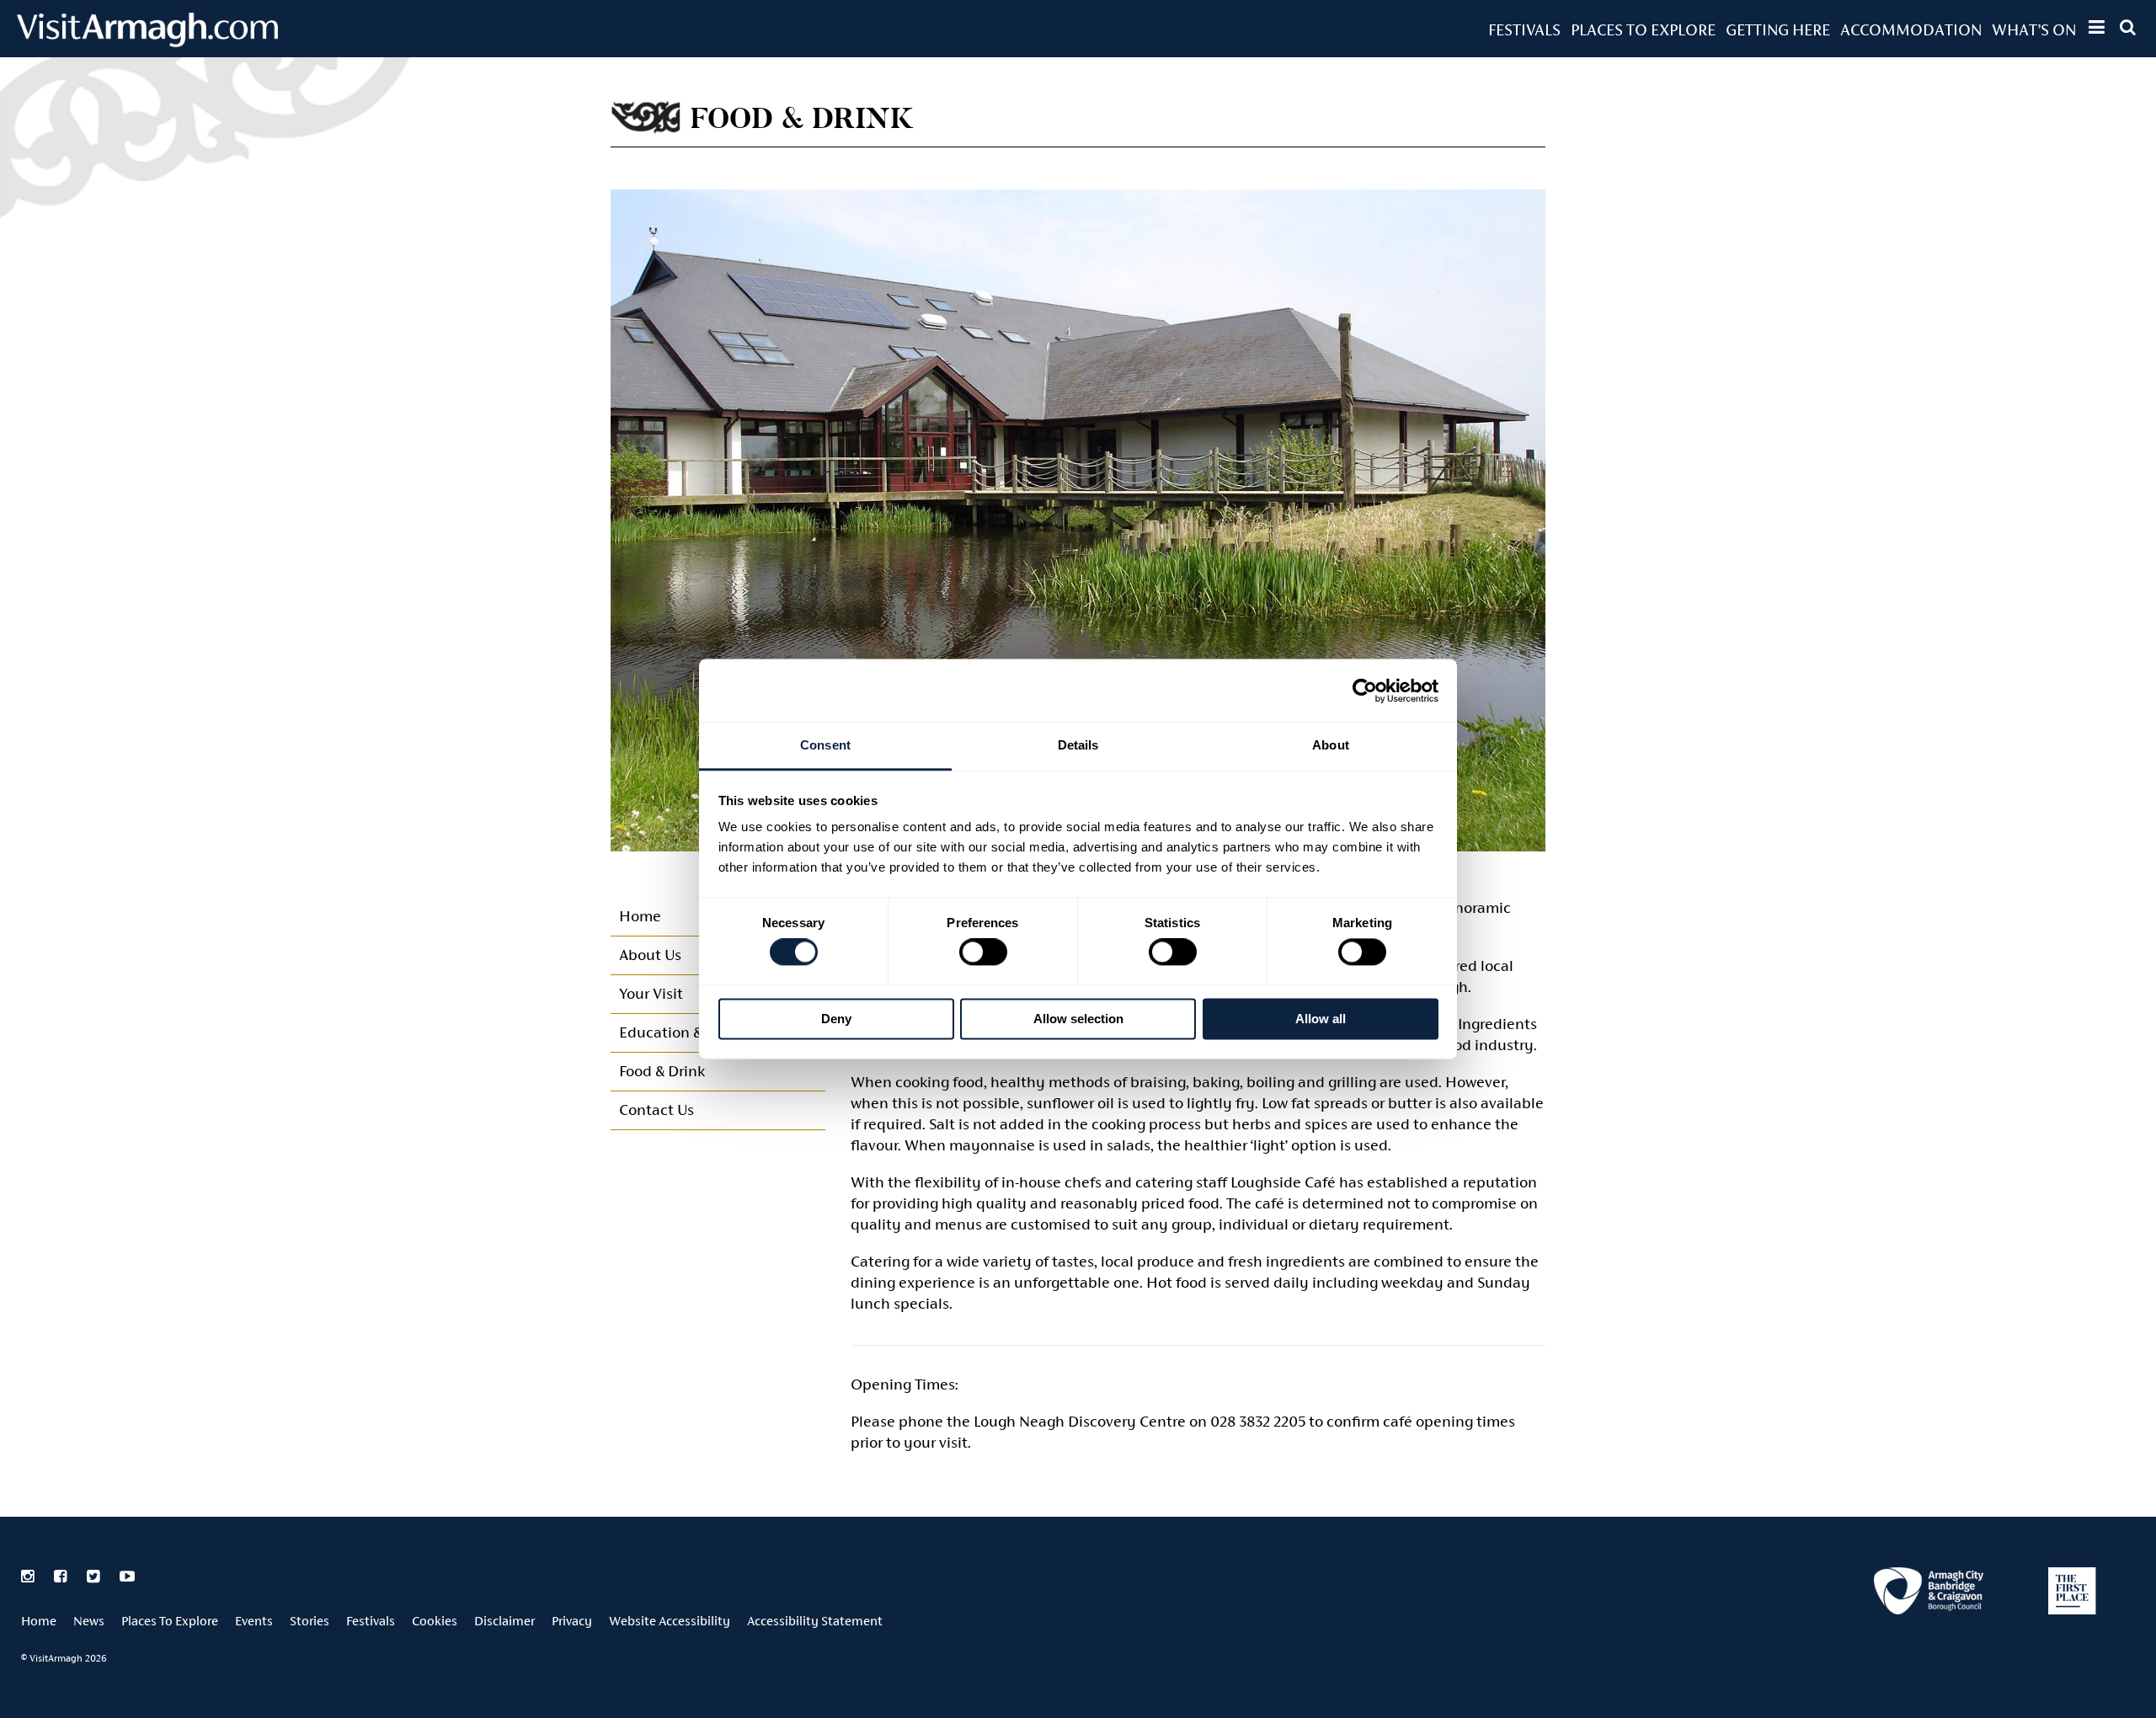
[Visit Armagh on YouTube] (127, 1577)
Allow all (1321, 1019)
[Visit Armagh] (147, 42)
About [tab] (1331, 745)
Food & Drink (662, 1071)
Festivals (1524, 29)
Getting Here (1778, 29)
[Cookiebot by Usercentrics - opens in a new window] (1365, 691)
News (89, 1621)
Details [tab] (1078, 745)
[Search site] (2128, 27)
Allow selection (1078, 1019)
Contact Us (656, 1110)
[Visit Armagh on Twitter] (95, 1577)
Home (39, 1621)
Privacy (572, 1621)
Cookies (435, 1621)
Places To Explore (1643, 29)
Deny (836, 1019)
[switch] (983, 952)
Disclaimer (504, 1621)
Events (254, 1621)
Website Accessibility (670, 1621)
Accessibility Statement (815, 1621)
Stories (310, 1621)
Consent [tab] (825, 745)
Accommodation (1911, 29)
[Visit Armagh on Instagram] (29, 1577)
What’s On (2034, 29)
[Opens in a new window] (1929, 1594)
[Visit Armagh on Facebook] (62, 1577)
